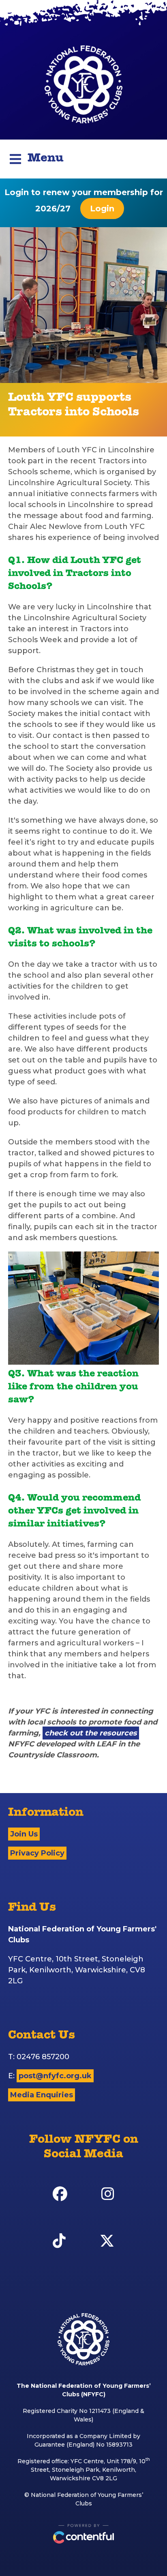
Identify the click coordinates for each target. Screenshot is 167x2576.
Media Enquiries (42, 2095)
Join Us (24, 1834)
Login (102, 209)
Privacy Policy (37, 1853)
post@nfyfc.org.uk (55, 2076)
